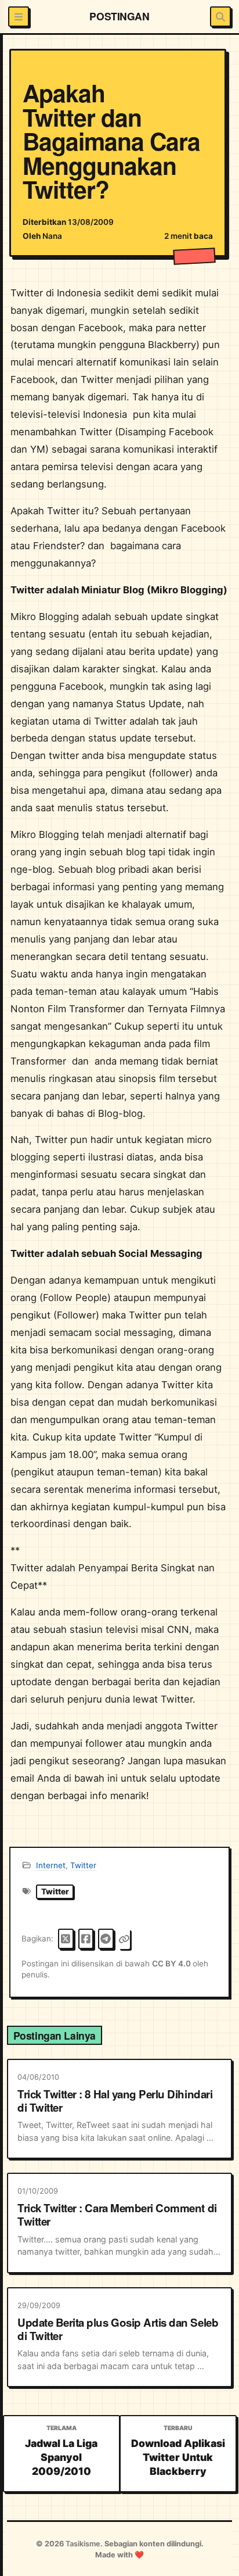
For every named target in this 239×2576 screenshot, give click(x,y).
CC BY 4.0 (172, 1964)
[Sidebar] (18, 17)
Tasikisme (83, 2544)
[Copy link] (124, 1939)
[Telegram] (106, 1939)
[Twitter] (66, 1939)
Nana (52, 236)
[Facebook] (86, 1939)
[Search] (220, 17)
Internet (51, 1865)
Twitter (83, 1865)
